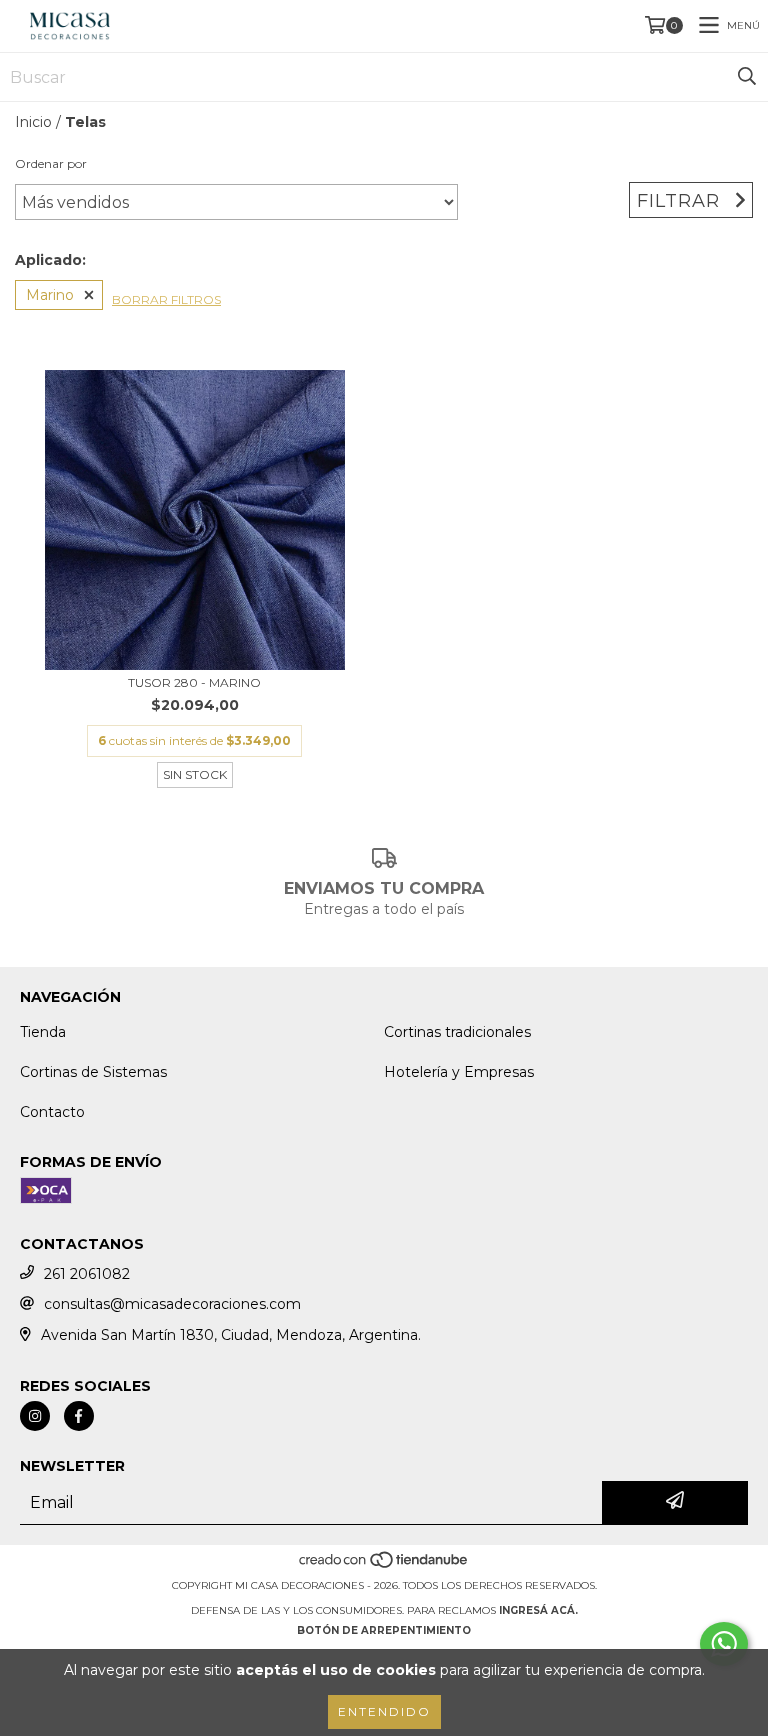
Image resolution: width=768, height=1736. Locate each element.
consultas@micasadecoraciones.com (172, 1304)
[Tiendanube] (384, 1565)
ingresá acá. (538, 1610)
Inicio (33, 122)
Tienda (43, 1032)
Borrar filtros (166, 299)
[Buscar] (747, 77)
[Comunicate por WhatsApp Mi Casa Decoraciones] (724, 1644)
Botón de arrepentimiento (384, 1630)
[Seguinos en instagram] (35, 1416)
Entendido (384, 1711)
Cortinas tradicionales (457, 1032)
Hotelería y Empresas (459, 1072)
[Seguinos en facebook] (79, 1416)
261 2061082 (87, 1274)
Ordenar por (51, 163)
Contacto (52, 1112)
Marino (50, 295)
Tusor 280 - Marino (194, 682)
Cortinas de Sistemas (93, 1072)
